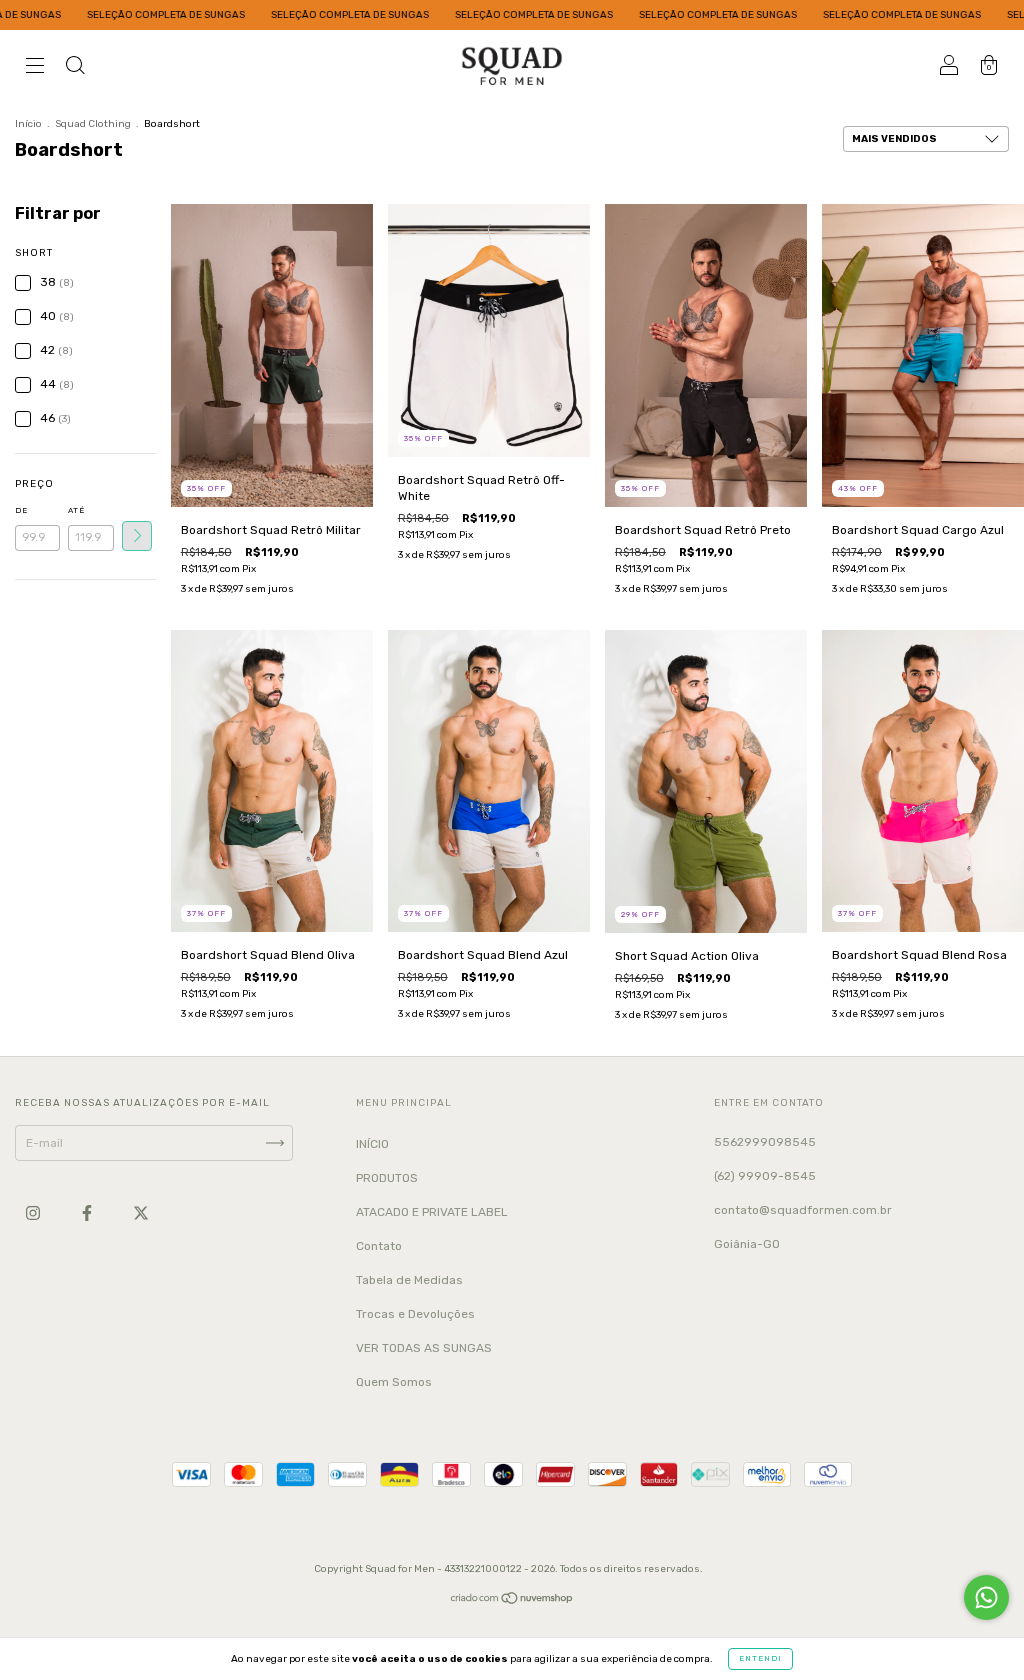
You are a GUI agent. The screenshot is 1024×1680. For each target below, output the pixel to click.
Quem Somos (394, 1382)
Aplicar (137, 536)
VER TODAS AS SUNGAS (424, 1348)
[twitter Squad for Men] (141, 1213)
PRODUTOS (387, 1178)
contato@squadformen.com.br (803, 1210)
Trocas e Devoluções (415, 1314)
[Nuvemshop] (512, 1600)
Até (76, 510)
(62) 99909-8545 (765, 1176)
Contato (379, 1246)
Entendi (760, 1658)
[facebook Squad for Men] (88, 1213)
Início (28, 124)
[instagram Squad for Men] (34, 1213)
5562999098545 (765, 1142)
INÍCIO (372, 1144)
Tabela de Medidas (409, 1280)
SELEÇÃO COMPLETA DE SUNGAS (101, 15)
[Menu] (35, 68)
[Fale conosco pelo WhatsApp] (986, 1597)
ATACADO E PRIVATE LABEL (432, 1212)
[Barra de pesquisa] (75, 68)
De (21, 510)
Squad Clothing (93, 124)
